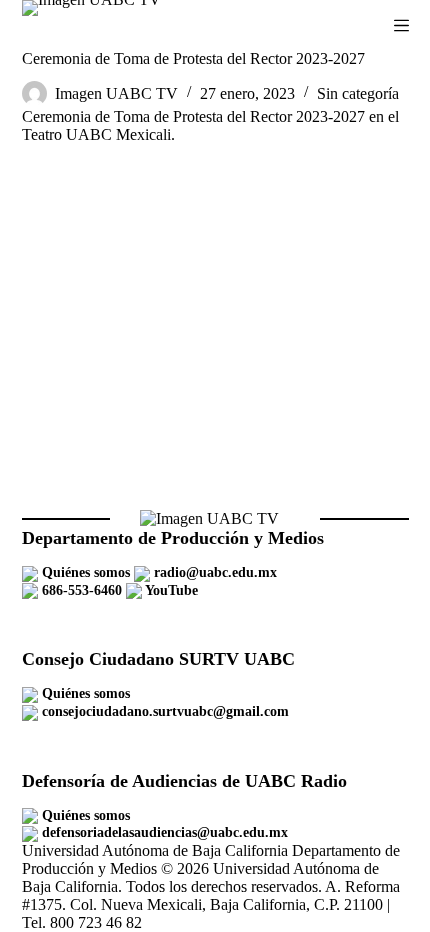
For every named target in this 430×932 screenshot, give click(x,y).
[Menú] (401, 25)
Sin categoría (358, 93)
